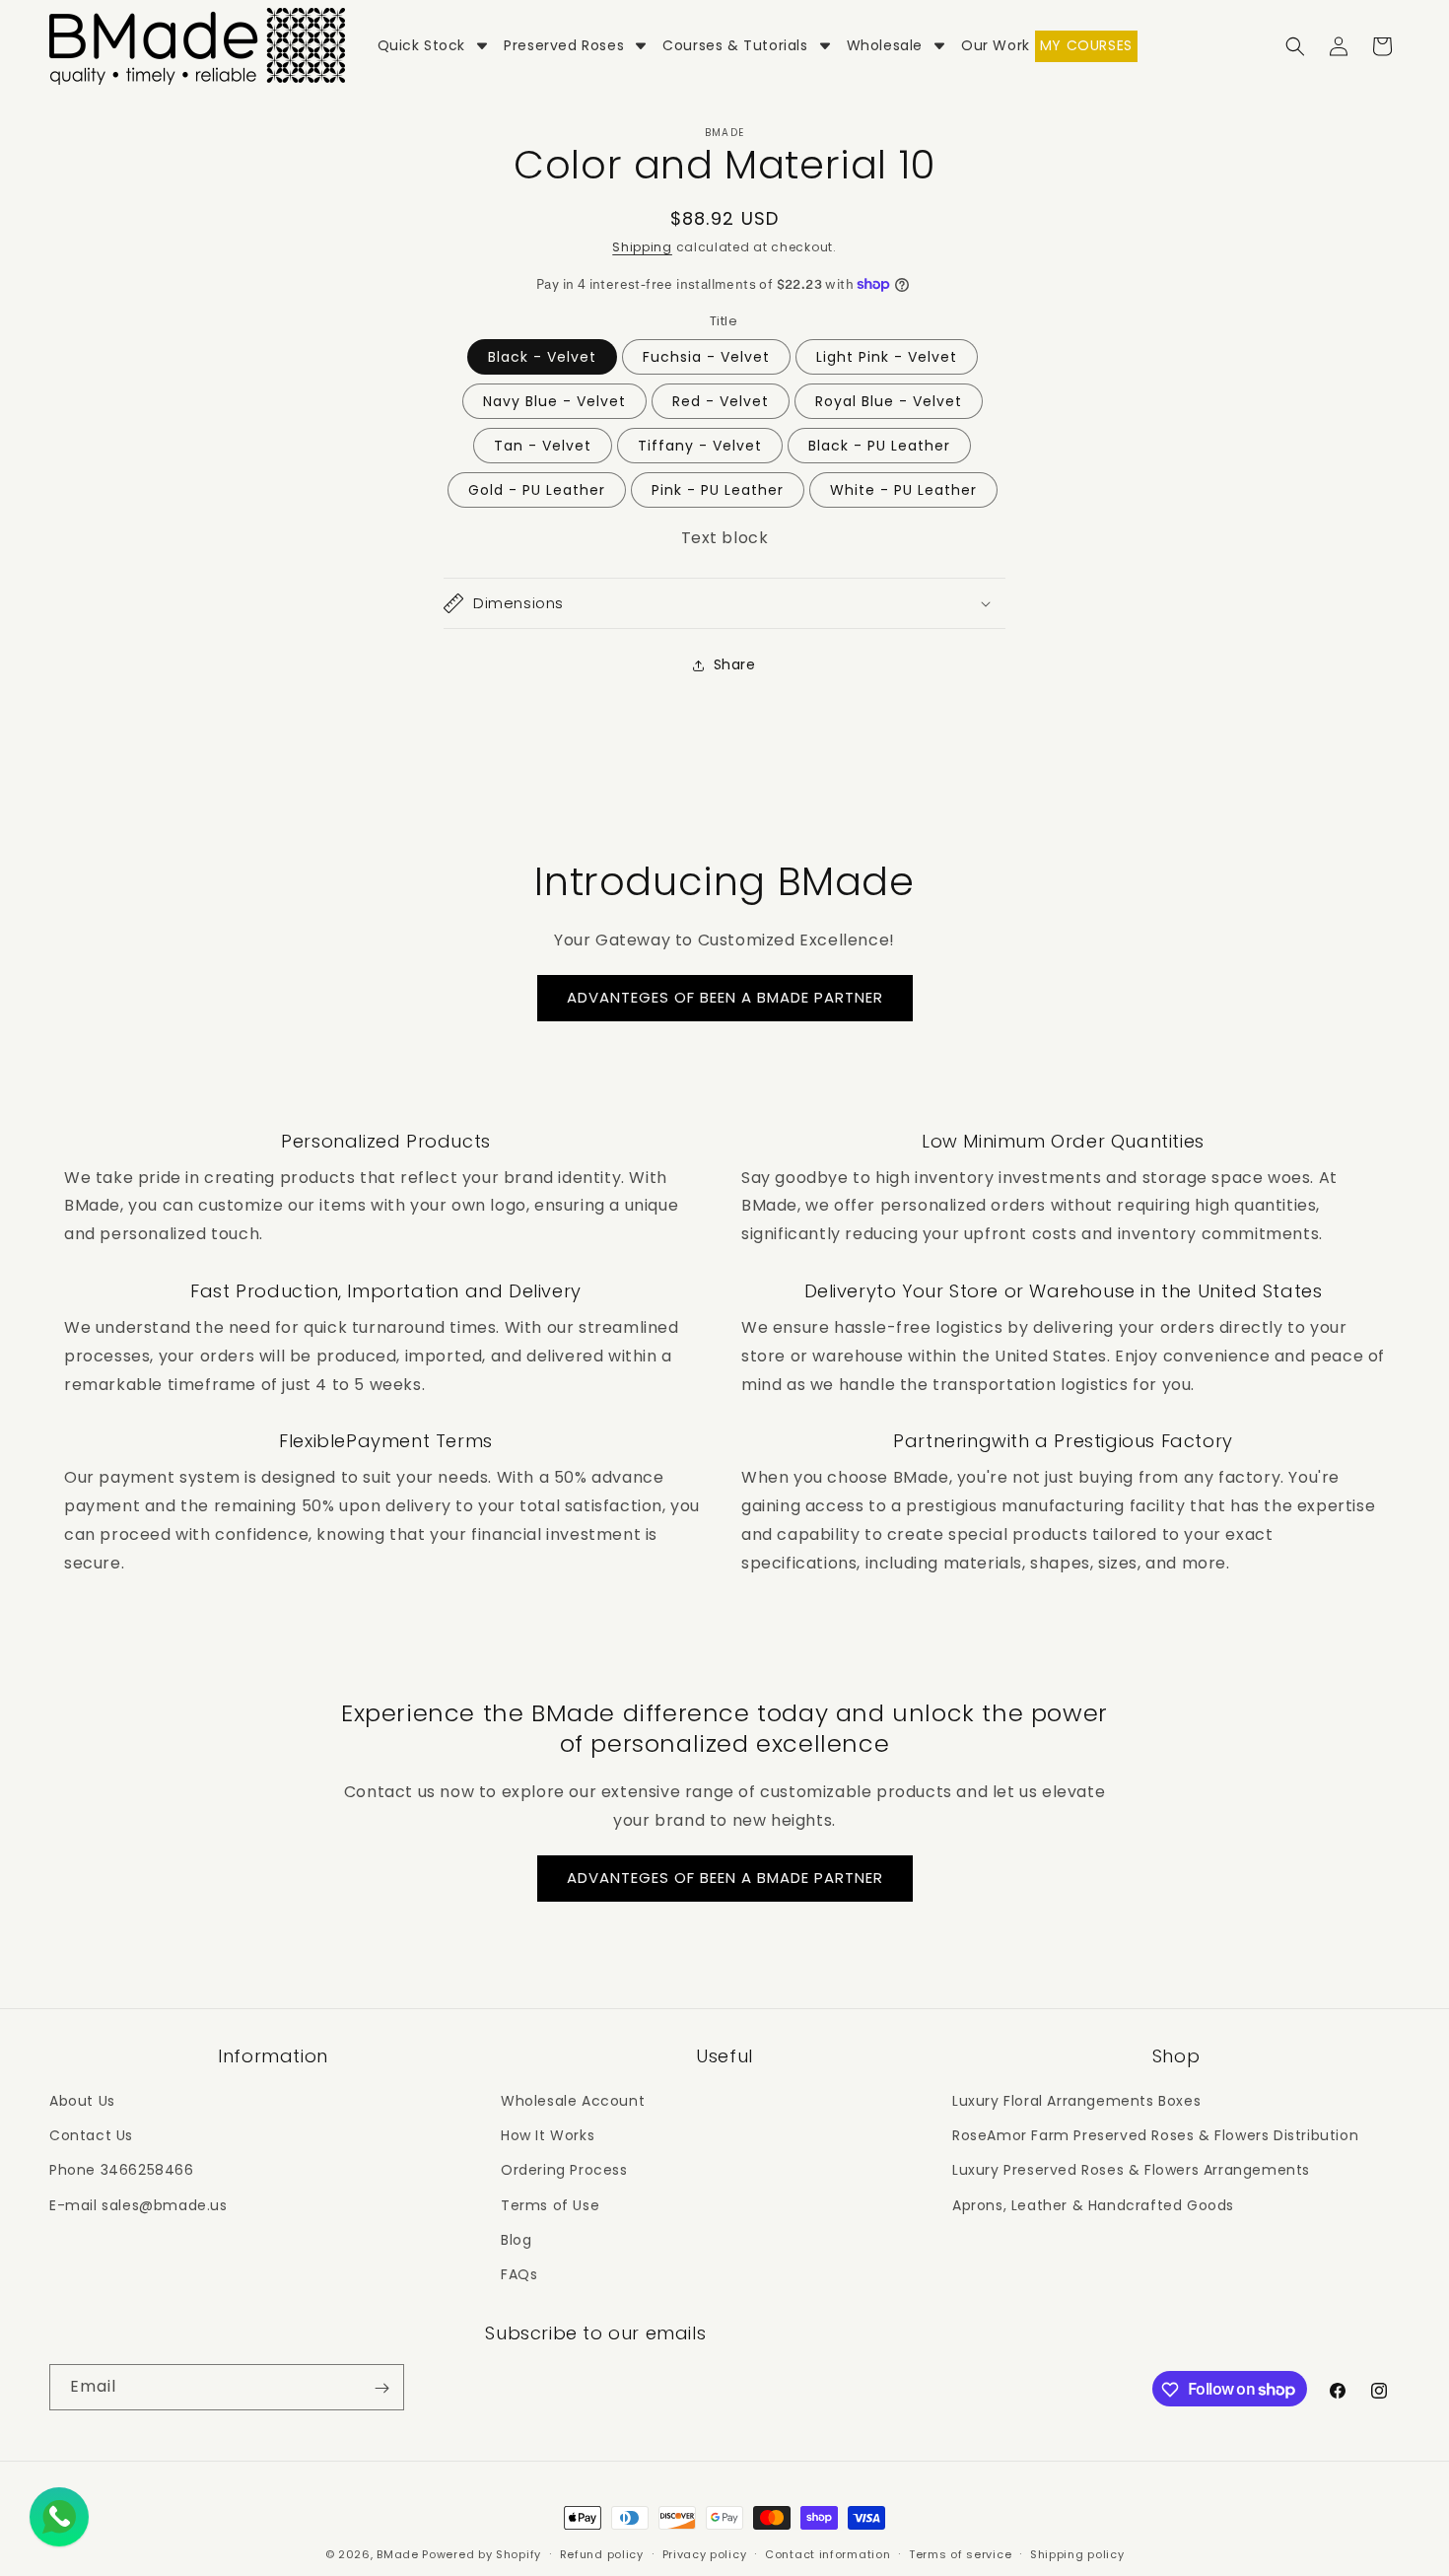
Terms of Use (550, 2205)
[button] (1295, 46)
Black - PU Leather (879, 446)
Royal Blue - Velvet (889, 401)
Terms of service (960, 2553)
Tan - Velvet (543, 446)
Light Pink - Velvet (887, 357)
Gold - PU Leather (537, 490)
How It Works (548, 2135)
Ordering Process (564, 2170)
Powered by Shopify (482, 2554)
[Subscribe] (381, 2388)
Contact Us (91, 2135)
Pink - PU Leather (718, 490)
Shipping (642, 247)
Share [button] (735, 664)
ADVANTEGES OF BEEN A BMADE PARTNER (725, 997)
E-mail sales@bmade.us (138, 2205)
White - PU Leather (903, 490)
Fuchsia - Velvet (706, 357)
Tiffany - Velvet (700, 446)
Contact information (828, 2553)
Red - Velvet (721, 401)
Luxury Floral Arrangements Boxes (1076, 2101)
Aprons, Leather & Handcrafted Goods (1093, 2205)
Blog (516, 2240)
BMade (398, 2554)
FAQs (519, 2274)
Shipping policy (1077, 2553)
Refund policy (602, 2553)
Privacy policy (705, 2553)
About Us (82, 2101)
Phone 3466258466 (122, 2170)
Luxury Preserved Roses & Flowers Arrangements (1131, 2170)
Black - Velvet (542, 357)
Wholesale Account (573, 2101)
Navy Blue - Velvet (554, 401)
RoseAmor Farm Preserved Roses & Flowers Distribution (1155, 2135)
